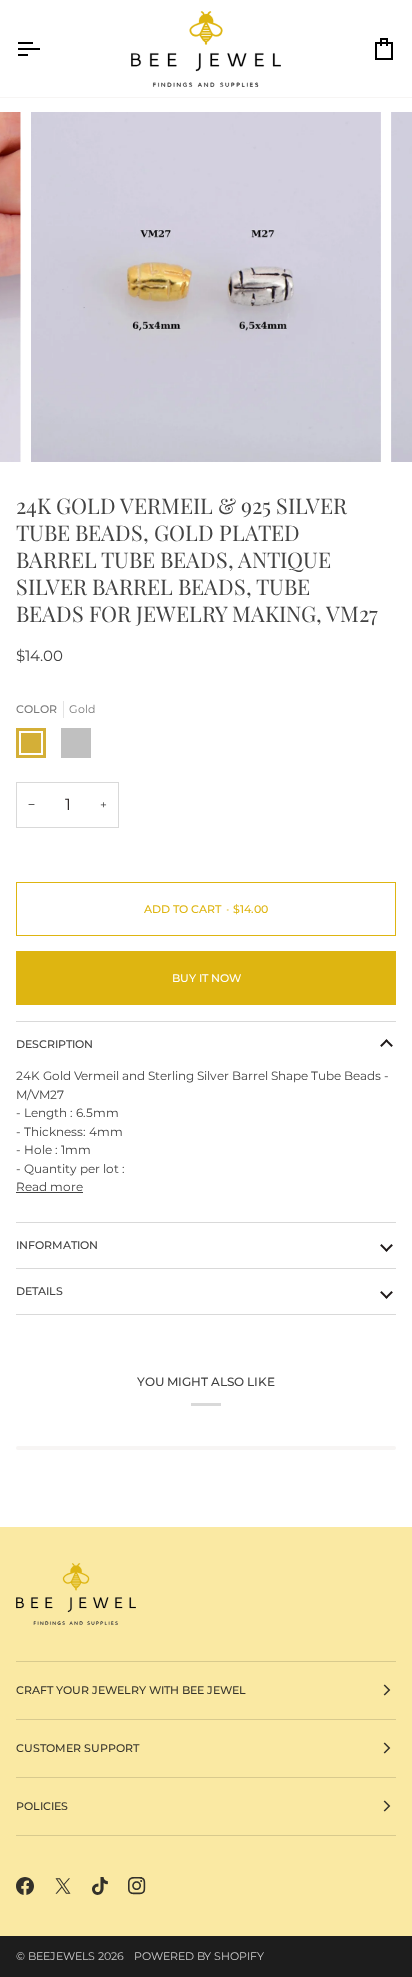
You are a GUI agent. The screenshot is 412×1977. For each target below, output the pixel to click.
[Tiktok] (100, 1886)
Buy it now (206, 978)
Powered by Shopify (199, 1956)
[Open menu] (46, 48)
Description (54, 1044)
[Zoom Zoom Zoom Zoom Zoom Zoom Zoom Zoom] (206, 287)
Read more (49, 1186)
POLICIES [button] (42, 1806)
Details (39, 1291)
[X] (63, 1886)
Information (57, 1245)
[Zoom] (68, 424)
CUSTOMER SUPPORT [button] (77, 1748)
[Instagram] (137, 1886)
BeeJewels (61, 1956)
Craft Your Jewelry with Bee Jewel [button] (131, 1690)
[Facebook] (25, 1886)
